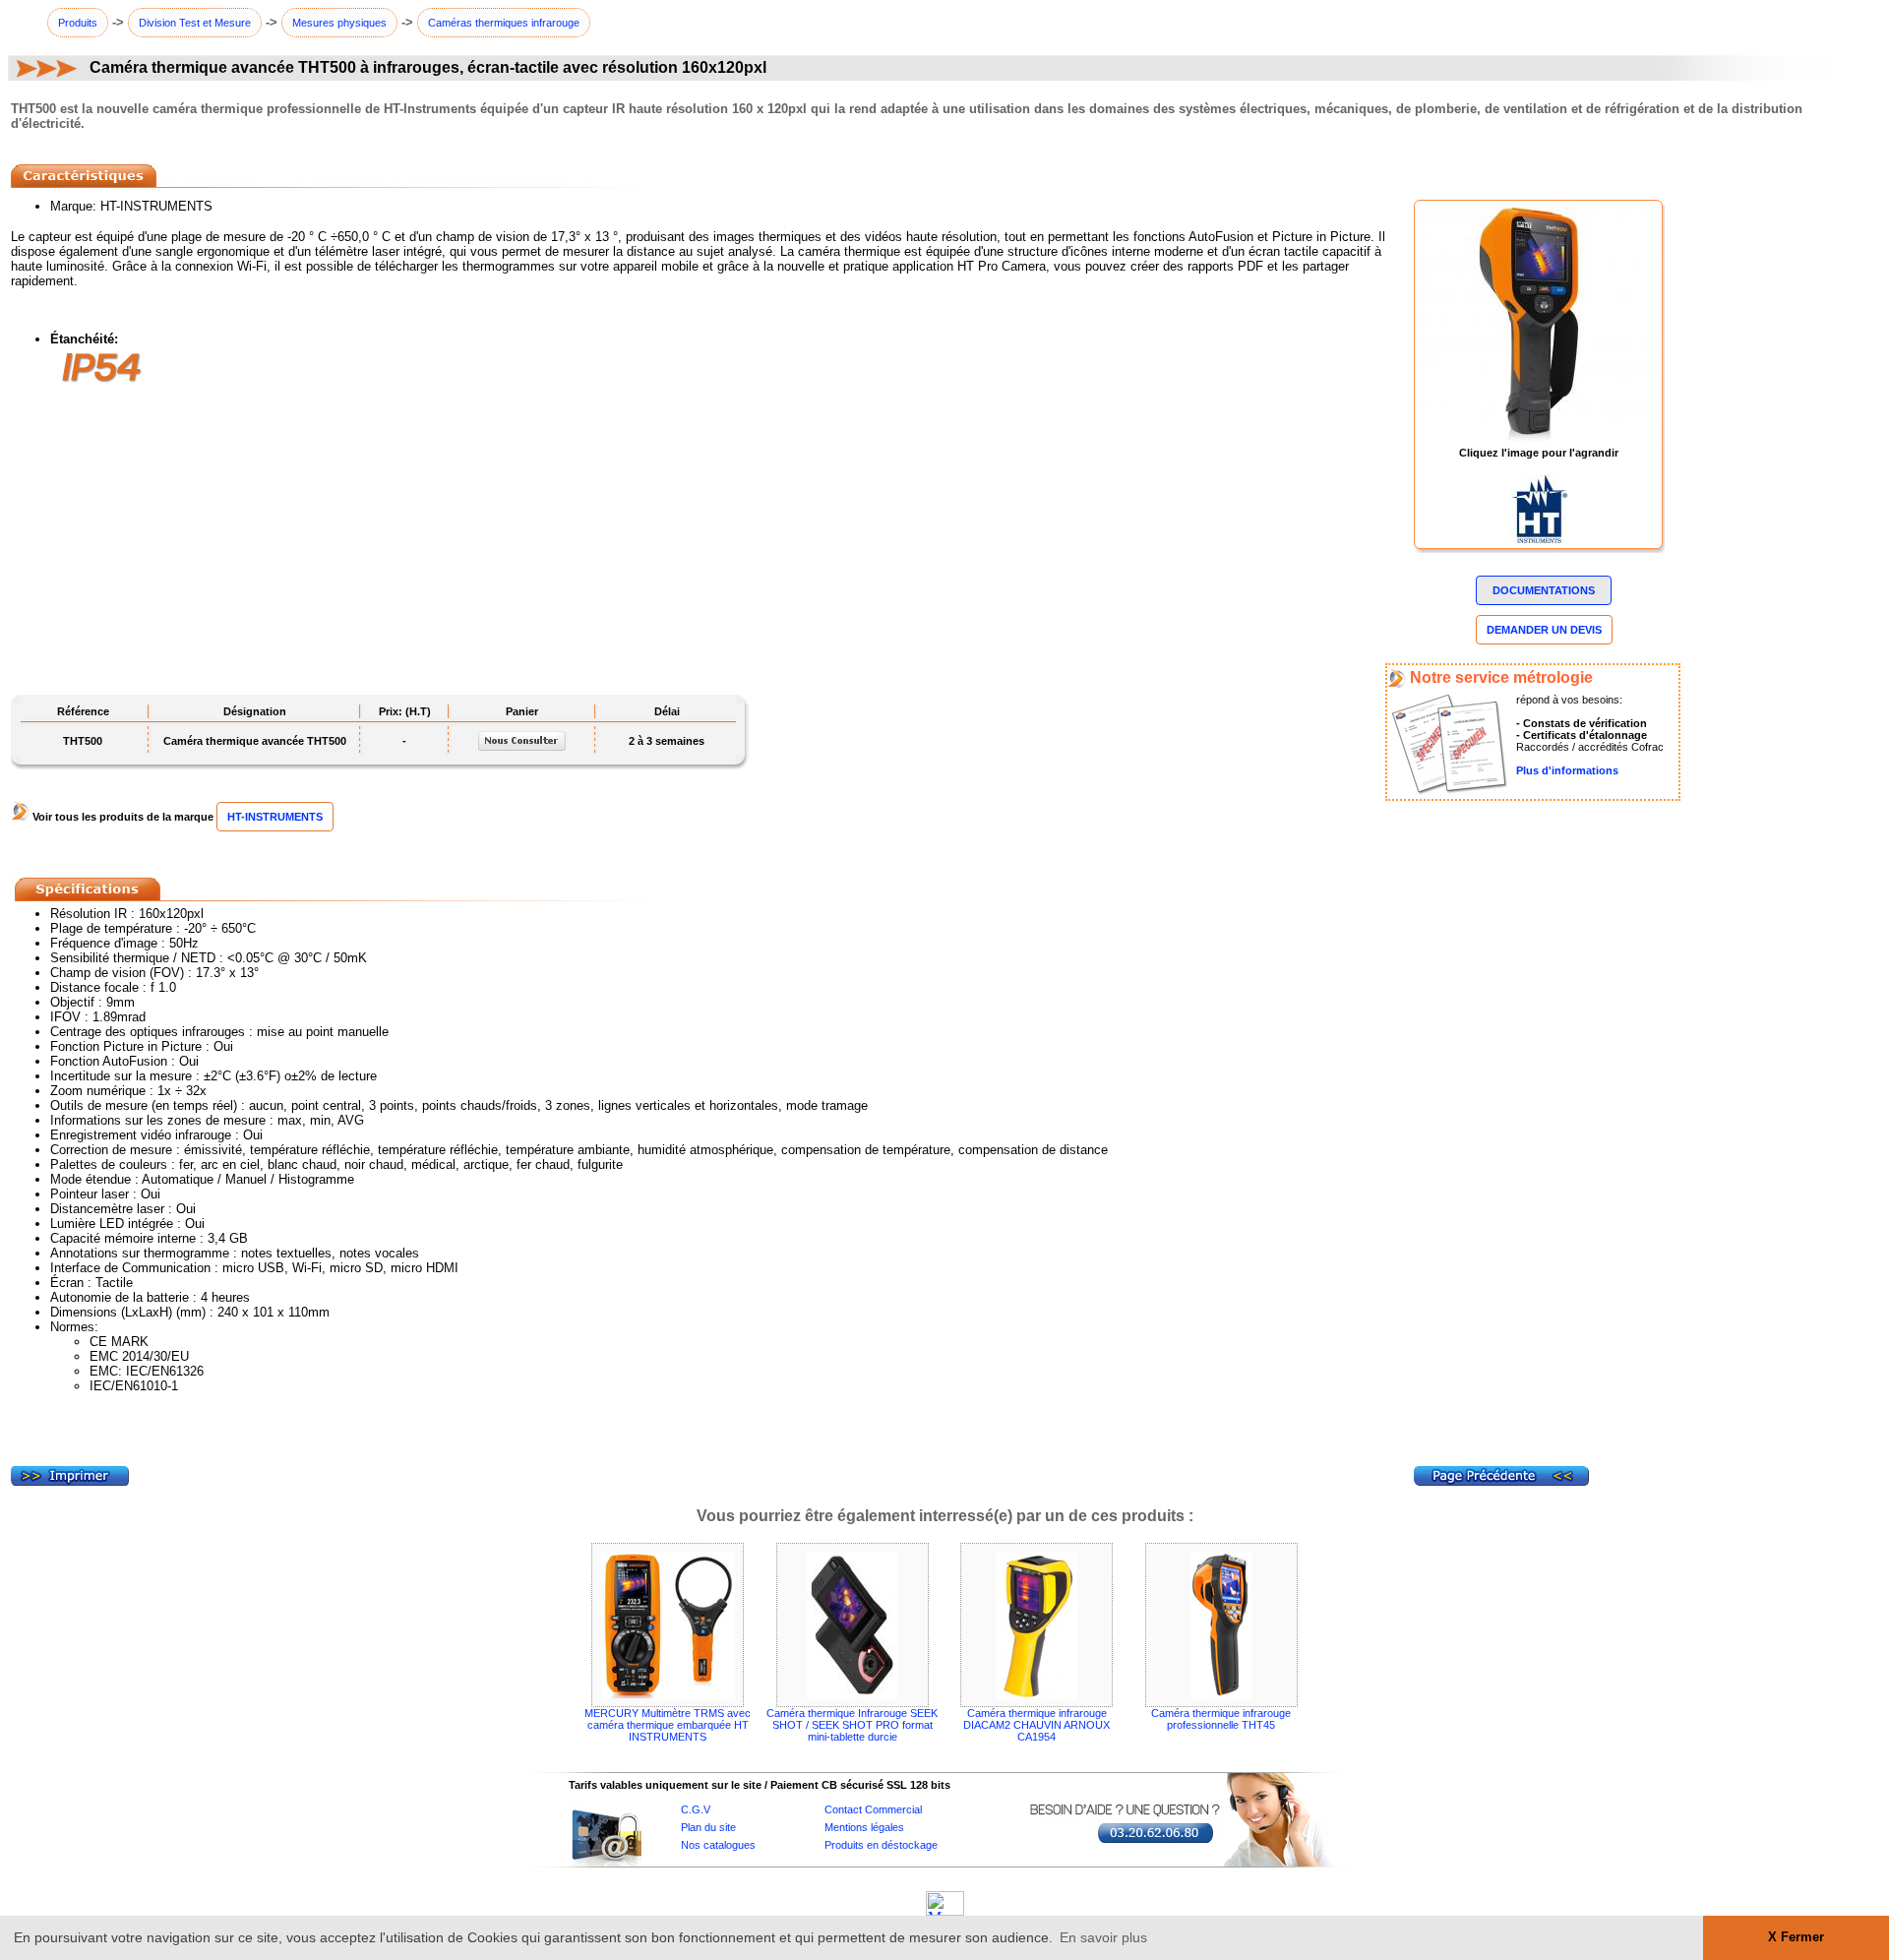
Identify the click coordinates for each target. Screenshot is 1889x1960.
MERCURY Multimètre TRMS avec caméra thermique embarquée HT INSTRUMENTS (668, 1725)
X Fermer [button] (1796, 1937)
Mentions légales (864, 1827)
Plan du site (708, 1827)
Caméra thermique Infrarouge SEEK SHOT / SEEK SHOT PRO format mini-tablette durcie (852, 1725)
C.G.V (696, 1809)
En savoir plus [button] (1103, 1937)
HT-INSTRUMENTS (275, 817)
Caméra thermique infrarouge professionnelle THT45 (1221, 1719)
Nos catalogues (718, 1845)
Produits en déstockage (881, 1845)
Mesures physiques (339, 23)
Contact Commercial (873, 1809)
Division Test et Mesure (195, 23)
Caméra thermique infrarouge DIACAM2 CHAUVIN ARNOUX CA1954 (1036, 1725)
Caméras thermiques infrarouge (504, 23)
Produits (78, 23)
